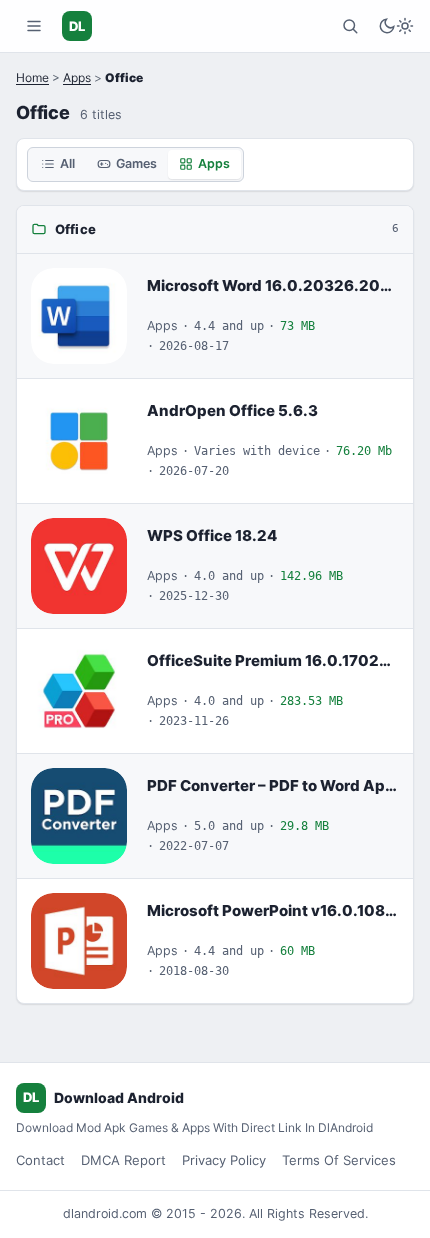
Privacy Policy (224, 1160)
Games (136, 163)
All (67, 163)
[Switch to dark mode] (396, 26)
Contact (40, 1160)
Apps (77, 77)
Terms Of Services (339, 1160)
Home (32, 77)
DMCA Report (123, 1160)
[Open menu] (34, 26)
